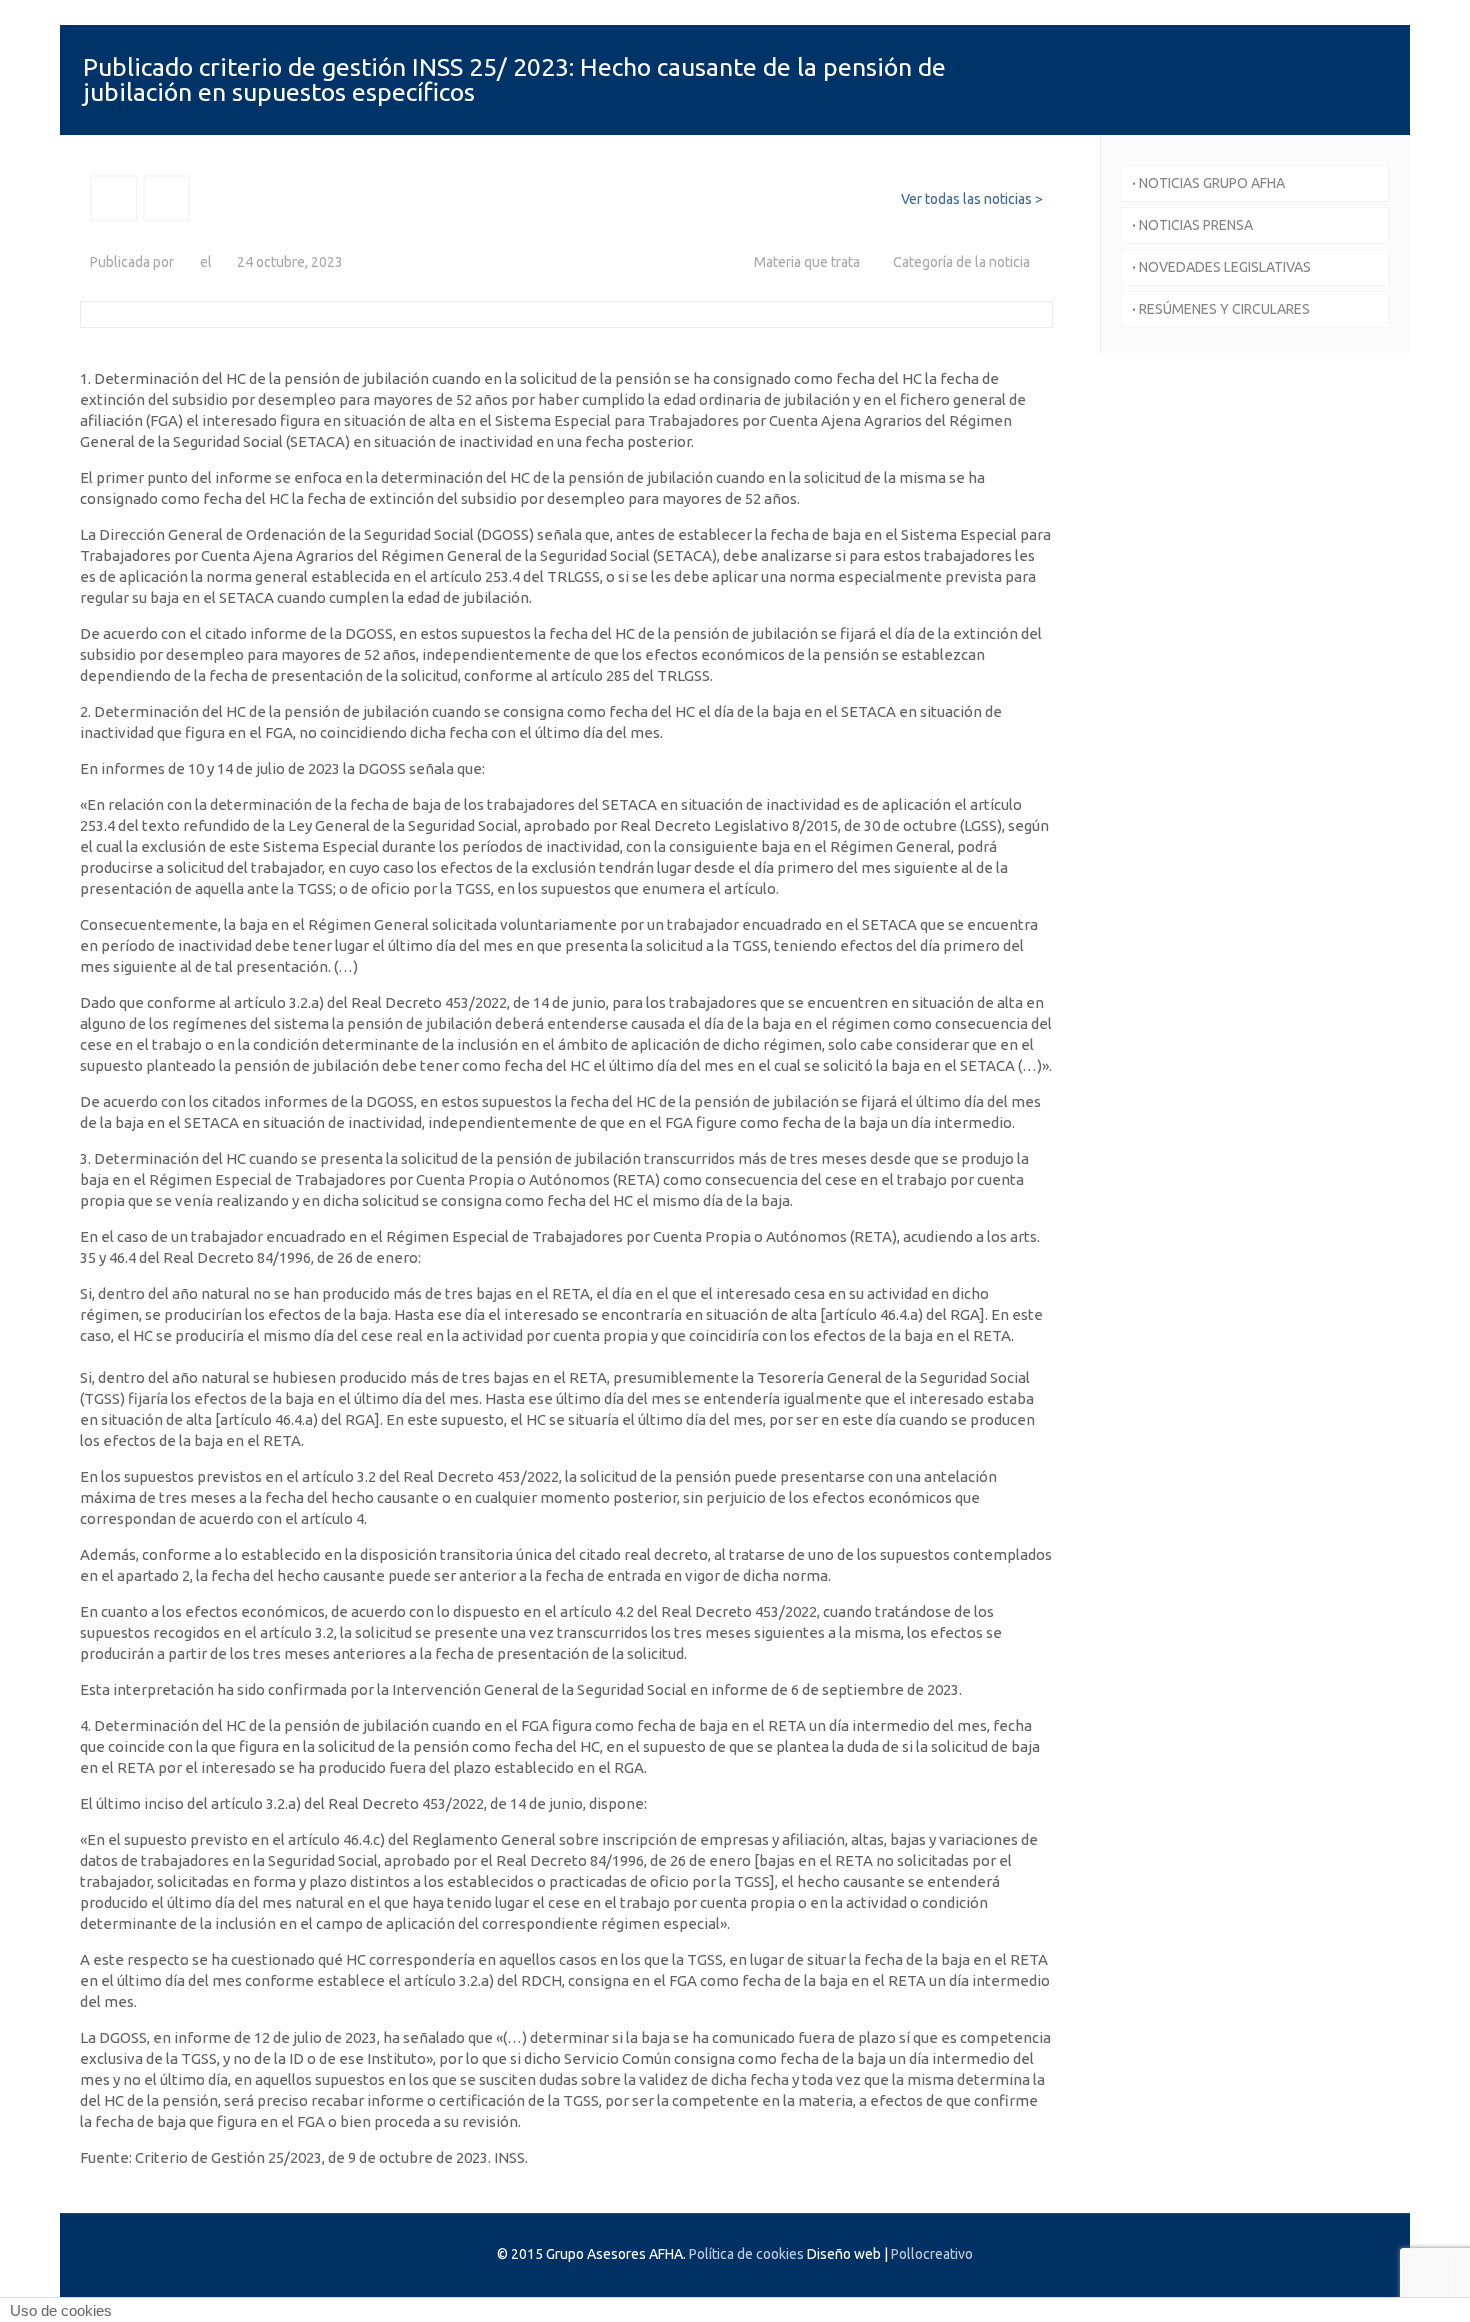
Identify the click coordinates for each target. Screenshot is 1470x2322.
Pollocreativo (932, 2254)
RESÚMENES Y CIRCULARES (1221, 309)
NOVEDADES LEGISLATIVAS (1221, 267)
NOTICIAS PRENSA (1192, 225)
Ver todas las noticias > (972, 199)
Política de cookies (746, 2254)
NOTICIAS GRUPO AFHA (1208, 183)
